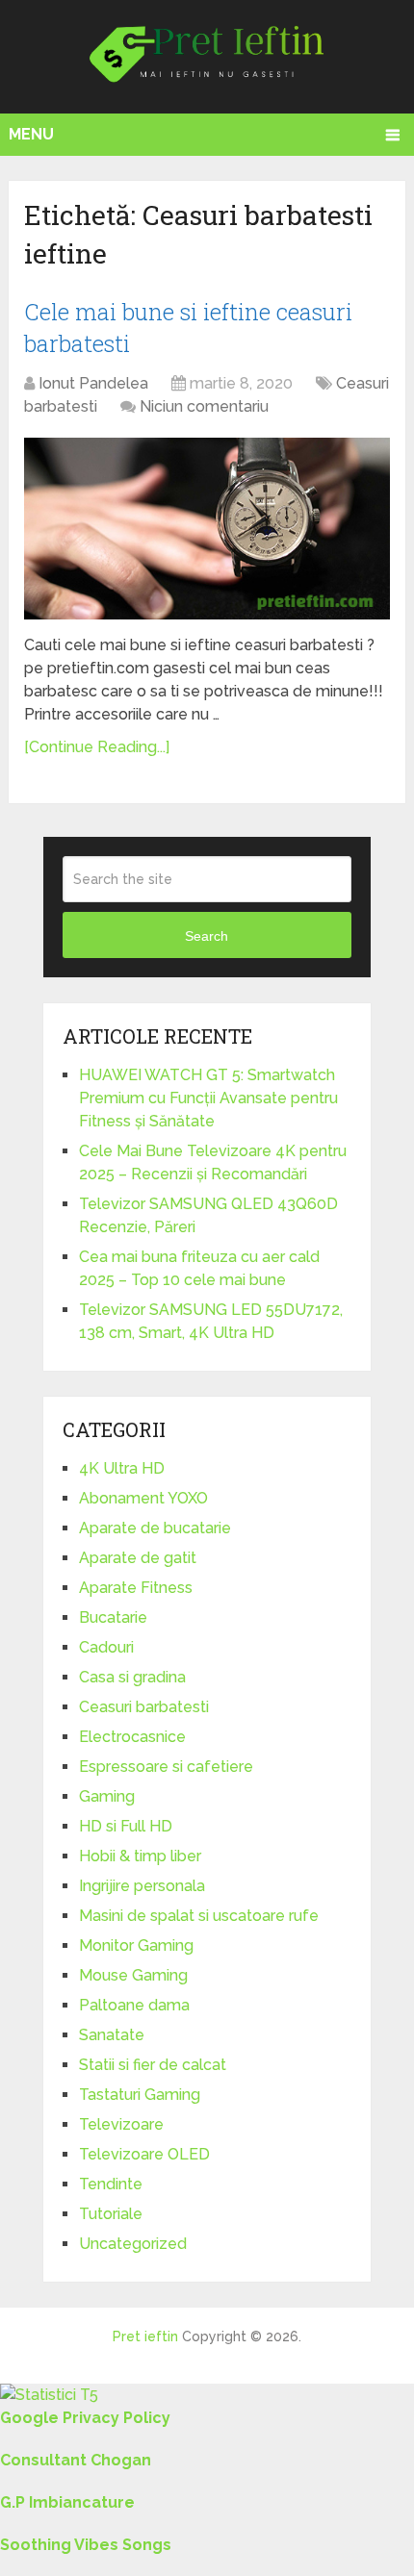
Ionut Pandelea (93, 383)
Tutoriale (111, 2214)
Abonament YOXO (143, 1498)
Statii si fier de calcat (153, 2065)
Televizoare (121, 2124)
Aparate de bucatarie (155, 1528)
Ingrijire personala (142, 1886)
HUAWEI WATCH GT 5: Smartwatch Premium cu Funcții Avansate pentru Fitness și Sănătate (208, 1098)
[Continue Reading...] (97, 747)
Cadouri (106, 1647)
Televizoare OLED (144, 2154)
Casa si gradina (132, 1677)
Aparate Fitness (136, 1588)
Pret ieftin (145, 2336)
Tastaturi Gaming (140, 2095)
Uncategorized (133, 2244)
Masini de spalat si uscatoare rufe (199, 1916)
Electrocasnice (132, 1737)
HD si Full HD (126, 1826)
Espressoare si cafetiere (166, 1767)
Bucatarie (113, 1617)
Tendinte (111, 2184)
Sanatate (112, 2035)
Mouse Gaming (133, 1975)
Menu (31, 134)
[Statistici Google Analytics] (49, 2395)
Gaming (107, 1796)
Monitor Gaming (136, 1945)
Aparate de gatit (138, 1558)
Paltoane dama (134, 2005)
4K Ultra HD (122, 1468)
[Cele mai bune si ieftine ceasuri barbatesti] (207, 529)
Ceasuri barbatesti (144, 1707)
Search (207, 936)
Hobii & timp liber (140, 1856)
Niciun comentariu (204, 406)
